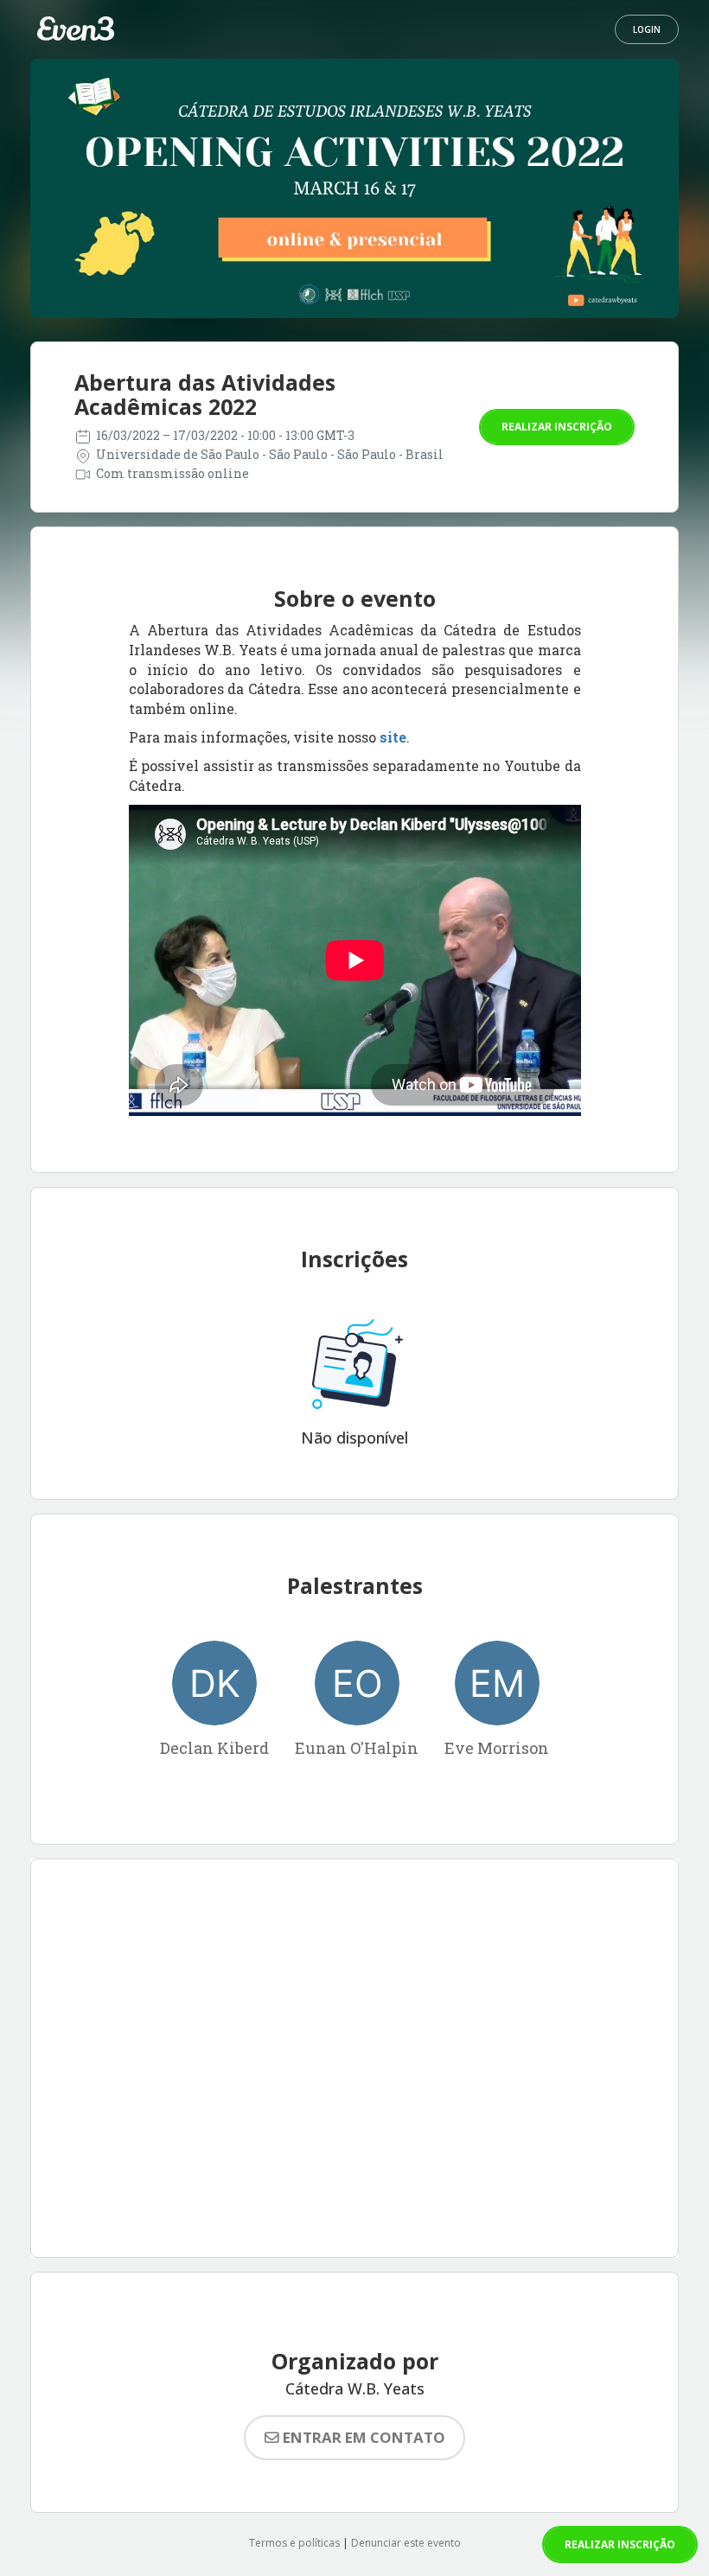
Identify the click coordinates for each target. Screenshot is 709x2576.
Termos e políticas (294, 2543)
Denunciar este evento (406, 2543)
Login (647, 29)
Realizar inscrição (557, 427)
